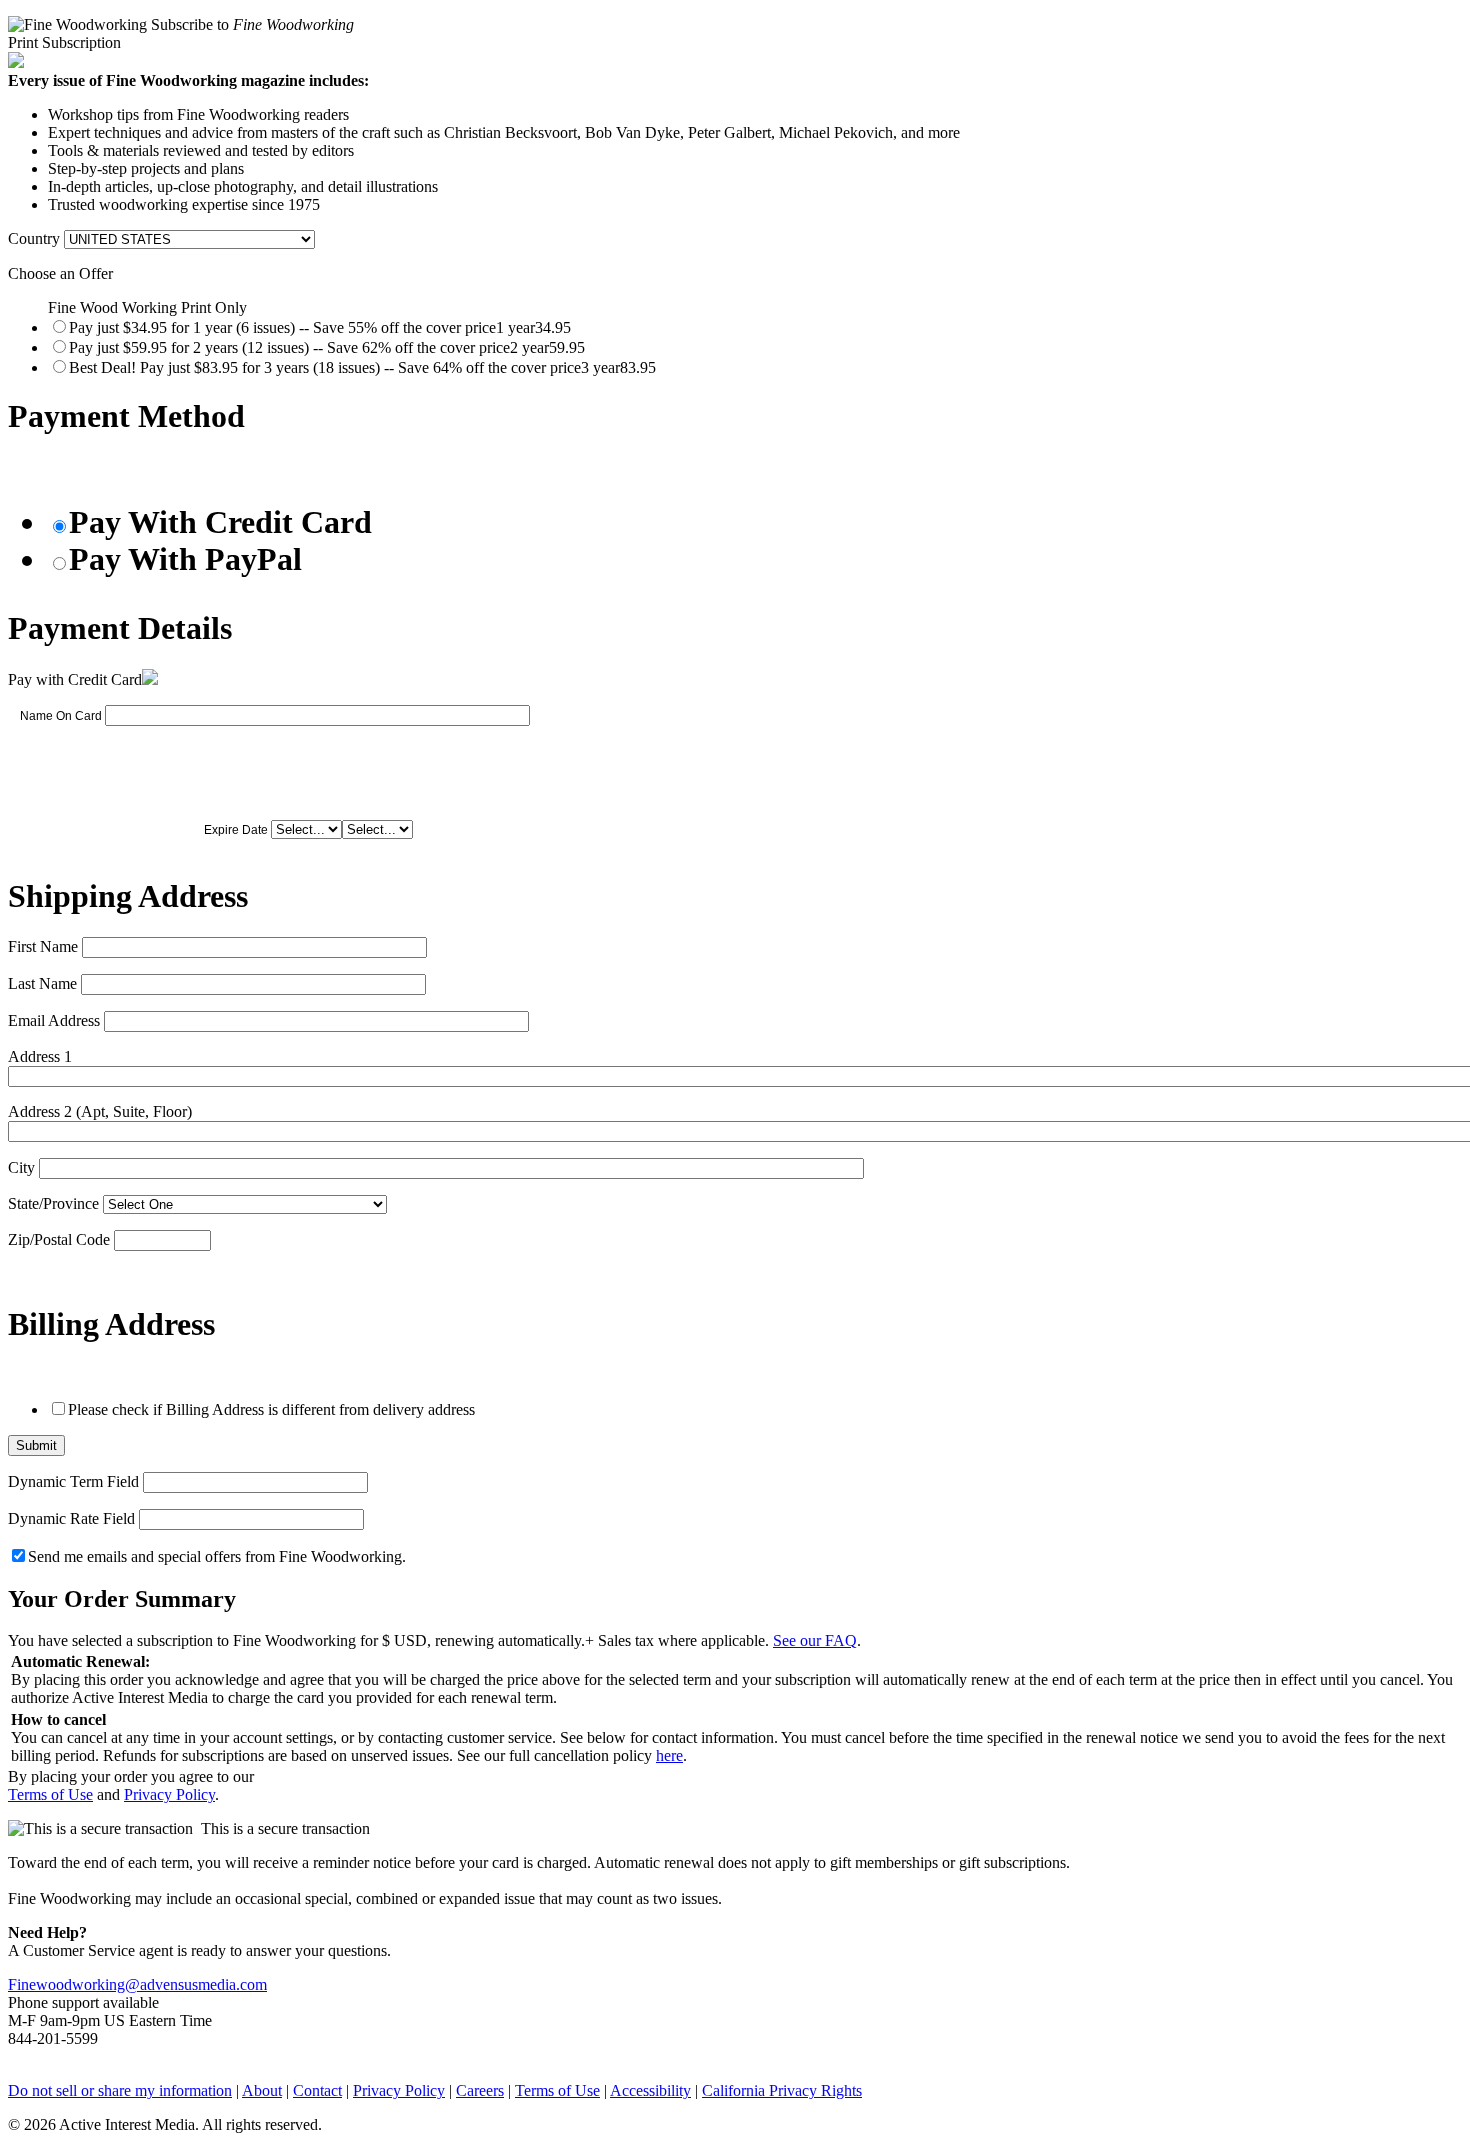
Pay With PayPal (185, 559)
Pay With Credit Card (220, 522)
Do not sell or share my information (120, 2090)
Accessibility (650, 2090)
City (21, 1167)
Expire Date (236, 830)
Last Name (42, 983)
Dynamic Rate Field (71, 1518)
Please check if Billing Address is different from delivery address (271, 1409)
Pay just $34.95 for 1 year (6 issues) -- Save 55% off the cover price (320, 327)
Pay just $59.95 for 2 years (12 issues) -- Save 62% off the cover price (327, 347)
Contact (317, 2090)
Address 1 (40, 1056)
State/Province (53, 1203)
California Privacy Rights (782, 2090)
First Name (43, 946)
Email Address (54, 1020)
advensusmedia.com (203, 1984)
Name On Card (61, 716)
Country (34, 238)
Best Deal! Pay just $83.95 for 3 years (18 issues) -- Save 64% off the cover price (362, 367)
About (262, 2090)
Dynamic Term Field (73, 1481)
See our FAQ (815, 1640)
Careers (480, 2090)
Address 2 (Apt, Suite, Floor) (100, 1111)
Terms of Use (50, 1794)
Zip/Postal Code (59, 1239)
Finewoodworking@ (74, 1984)
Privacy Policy (169, 1794)
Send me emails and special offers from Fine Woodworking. (217, 1556)
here (669, 1755)
